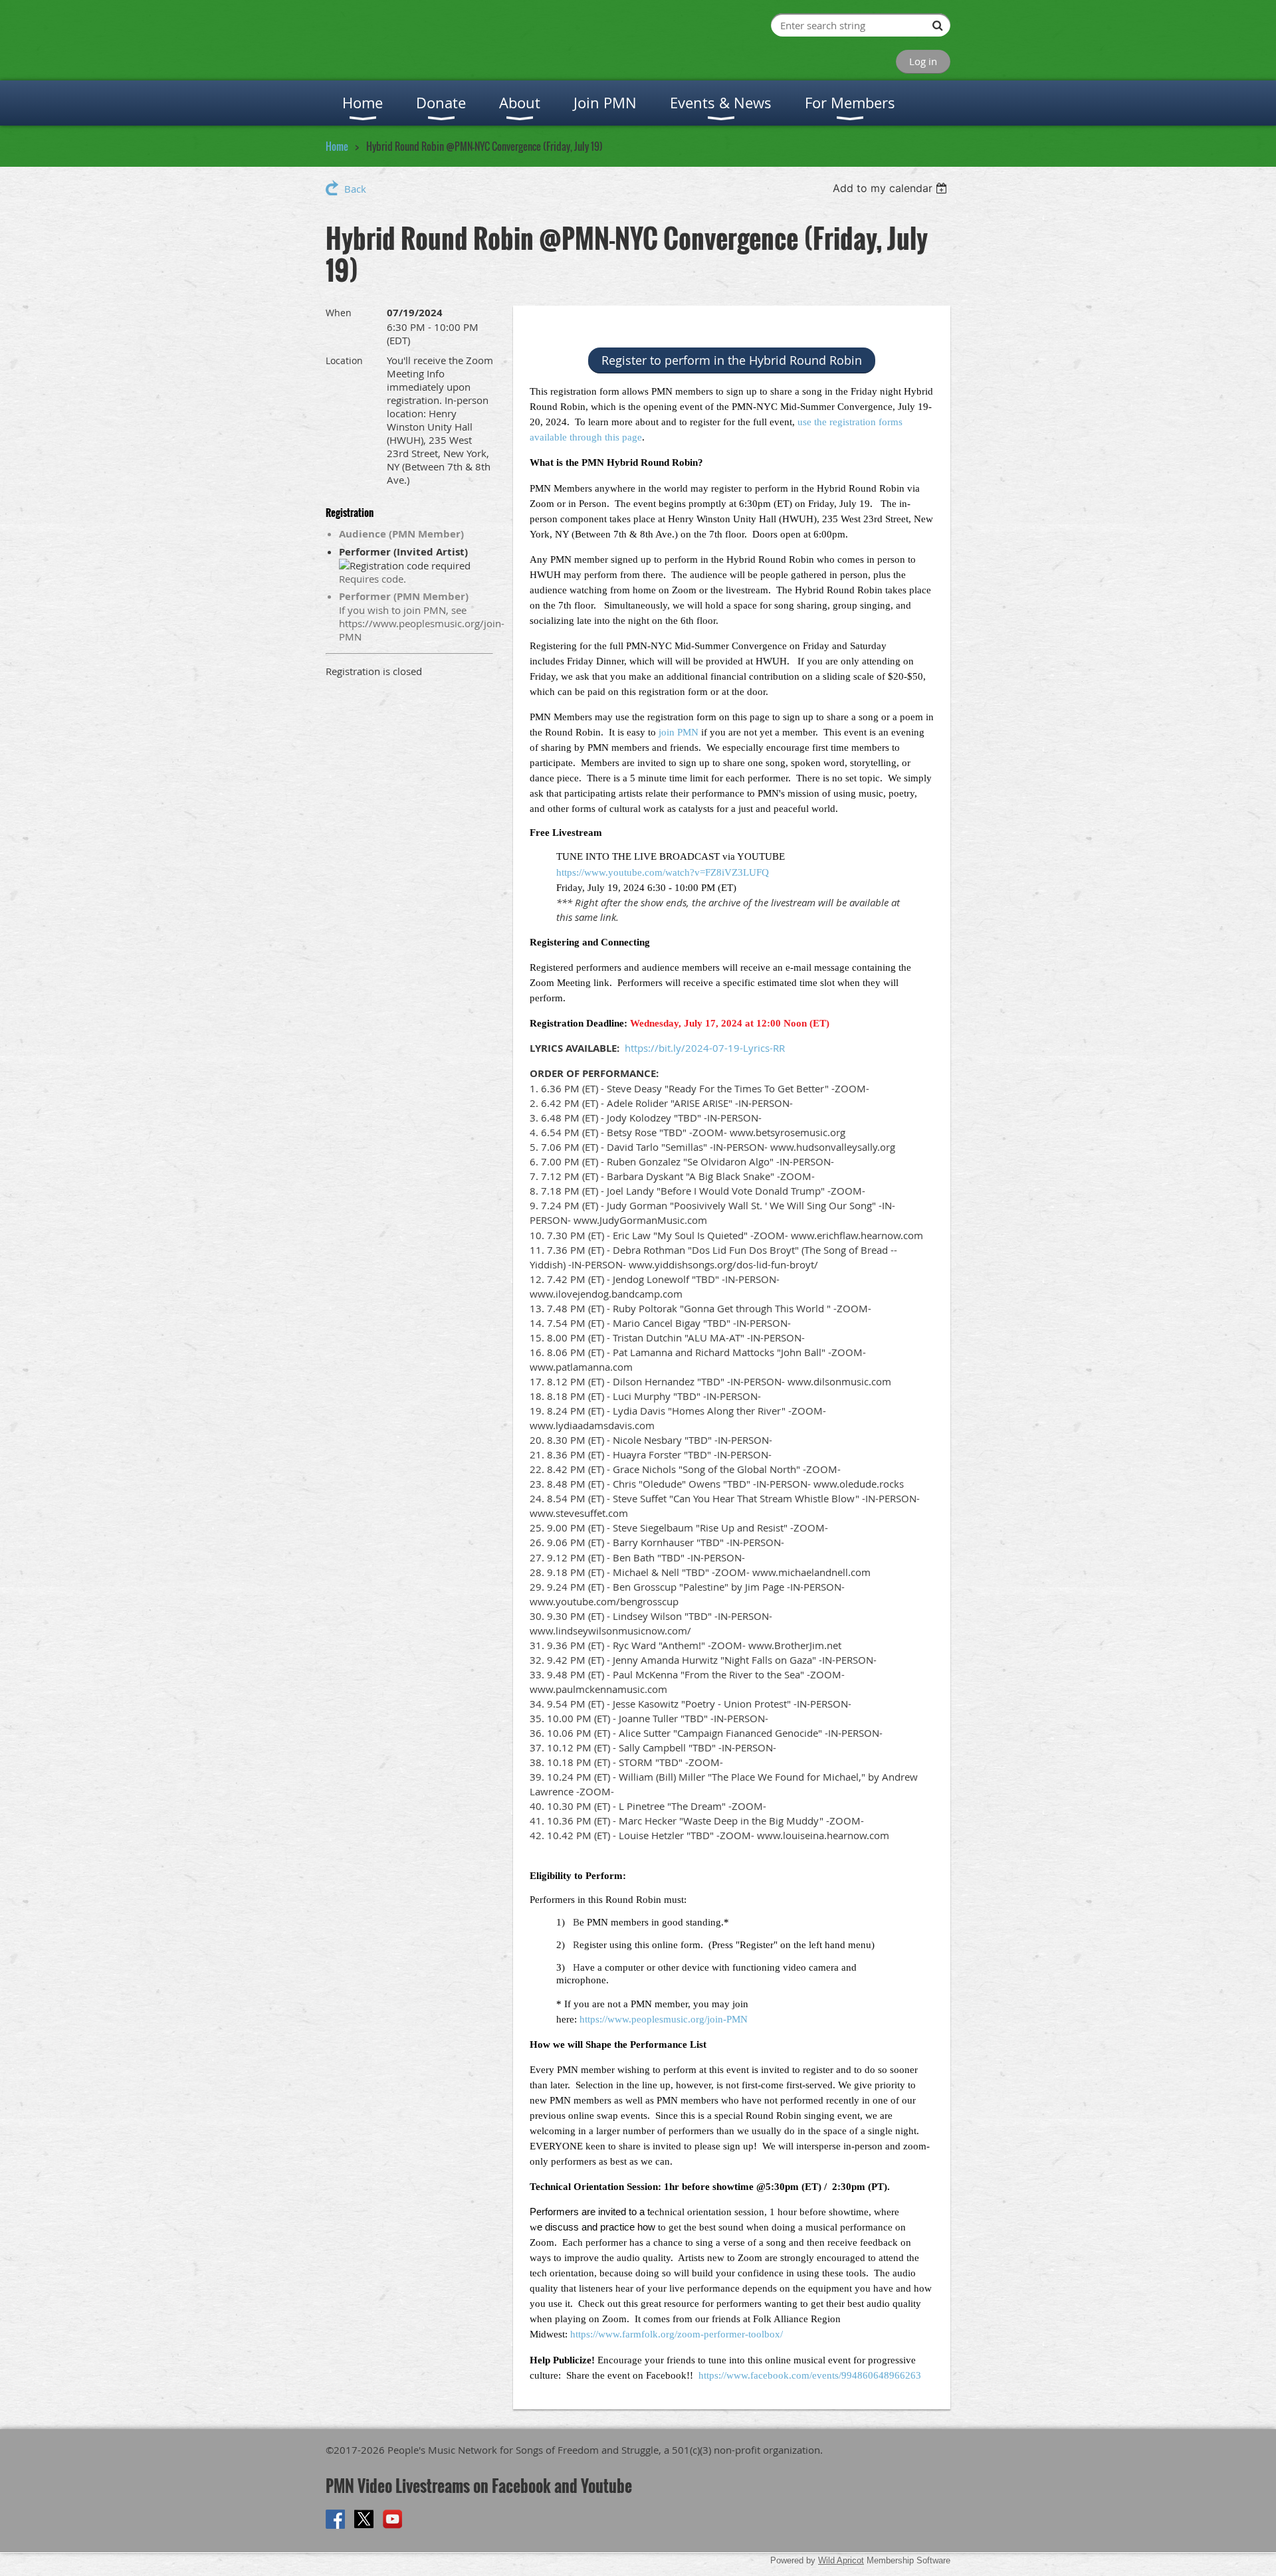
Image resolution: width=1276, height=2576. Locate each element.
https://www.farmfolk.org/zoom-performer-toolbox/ (677, 2334)
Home (337, 146)
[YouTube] (392, 2519)
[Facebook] (335, 2519)
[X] (364, 2519)
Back (355, 189)
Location (344, 360)
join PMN (679, 732)
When (339, 313)
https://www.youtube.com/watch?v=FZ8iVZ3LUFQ (663, 872)
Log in (923, 61)
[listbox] (892, 188)
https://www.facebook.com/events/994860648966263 (810, 2375)
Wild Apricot (841, 2560)
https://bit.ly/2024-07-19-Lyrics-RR (705, 1048)
